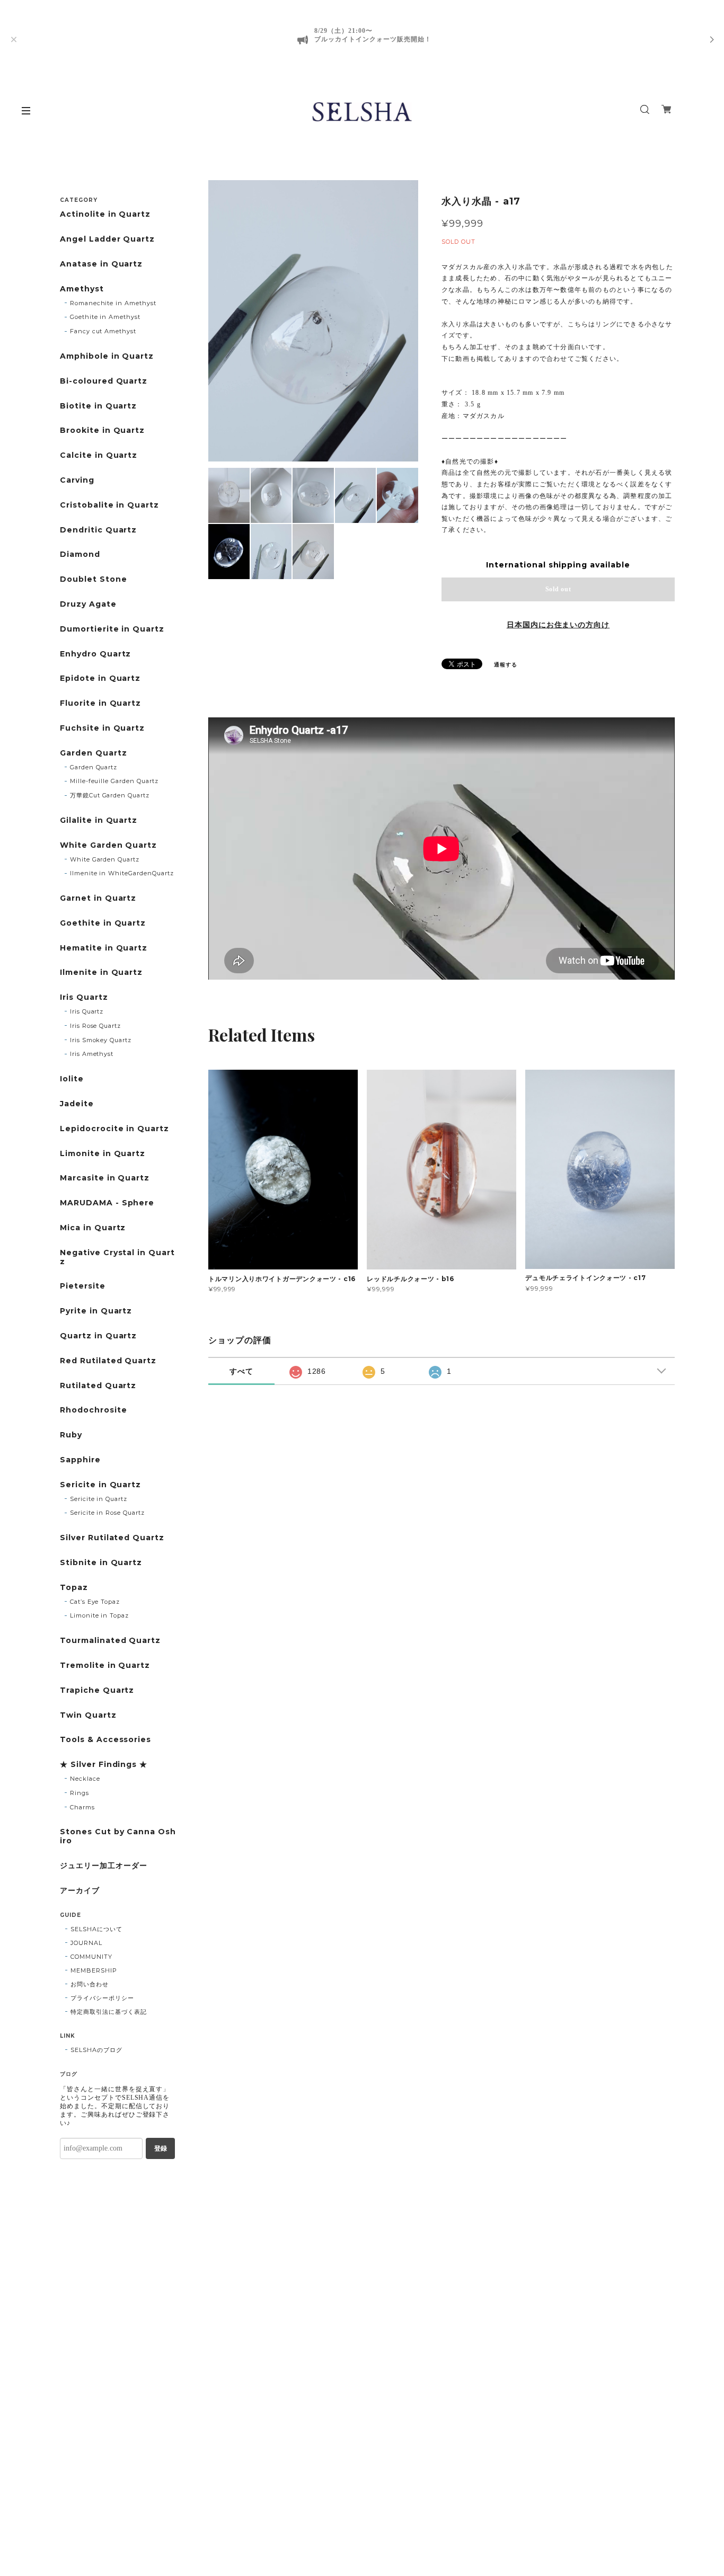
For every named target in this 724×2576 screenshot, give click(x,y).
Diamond (80, 554)
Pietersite (83, 1286)
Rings (80, 1793)
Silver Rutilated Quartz (112, 1538)
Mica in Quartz (93, 1228)
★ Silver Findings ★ (104, 1765)
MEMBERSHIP (94, 1970)
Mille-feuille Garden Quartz (114, 781)
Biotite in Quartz (98, 406)
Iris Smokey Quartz (101, 1040)
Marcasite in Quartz (105, 1178)
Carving (77, 480)
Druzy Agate (88, 604)
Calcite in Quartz (99, 455)
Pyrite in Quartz (96, 1311)
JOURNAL (86, 1943)
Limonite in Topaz (99, 1615)
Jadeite (77, 1104)
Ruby (71, 1435)
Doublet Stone (93, 579)
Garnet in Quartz (98, 898)
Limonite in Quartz (103, 1154)
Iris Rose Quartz (95, 1026)
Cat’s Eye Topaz (95, 1602)
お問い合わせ (90, 1984)
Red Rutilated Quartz (108, 1361)
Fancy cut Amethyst (103, 331)
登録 (161, 2148)
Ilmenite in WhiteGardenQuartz (122, 873)
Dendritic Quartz (98, 530)
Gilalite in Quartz (99, 820)
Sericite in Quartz (100, 1485)
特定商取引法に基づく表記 (109, 2012)
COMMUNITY (91, 1957)
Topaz (74, 1588)
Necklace (85, 1779)
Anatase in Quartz (101, 264)
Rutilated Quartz (98, 1386)
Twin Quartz (88, 1715)
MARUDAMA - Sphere (107, 1203)
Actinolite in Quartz (105, 214)
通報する (506, 665)
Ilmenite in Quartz (101, 972)
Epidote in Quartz (100, 678)
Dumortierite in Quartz (112, 629)
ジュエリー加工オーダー (104, 1866)
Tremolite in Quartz (105, 1665)
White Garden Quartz (108, 845)
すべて (241, 1371)
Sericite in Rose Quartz (107, 1513)
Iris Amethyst (92, 1054)
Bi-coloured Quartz (104, 381)
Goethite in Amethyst (105, 317)
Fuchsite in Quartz (102, 728)
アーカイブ (80, 1891)
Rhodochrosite (93, 1410)
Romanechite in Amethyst (113, 303)
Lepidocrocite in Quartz (114, 1129)
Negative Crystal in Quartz (117, 1257)
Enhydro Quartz (95, 654)
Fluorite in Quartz (100, 703)
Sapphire (80, 1460)
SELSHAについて (96, 1929)
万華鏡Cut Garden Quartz (110, 795)
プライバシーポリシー (102, 1998)
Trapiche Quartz (97, 1690)
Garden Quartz (93, 753)
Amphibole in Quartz (107, 356)
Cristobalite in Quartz (109, 505)
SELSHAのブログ (96, 2050)
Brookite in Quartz (102, 430)
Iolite (72, 1079)
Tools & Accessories (105, 1740)
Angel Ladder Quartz (107, 239)
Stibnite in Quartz (101, 1563)
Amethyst (82, 289)
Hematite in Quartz (104, 948)
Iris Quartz (84, 997)
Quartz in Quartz (98, 1336)
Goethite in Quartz (103, 923)
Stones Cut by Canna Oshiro (118, 1836)
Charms (82, 1807)
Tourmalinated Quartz (110, 1641)
